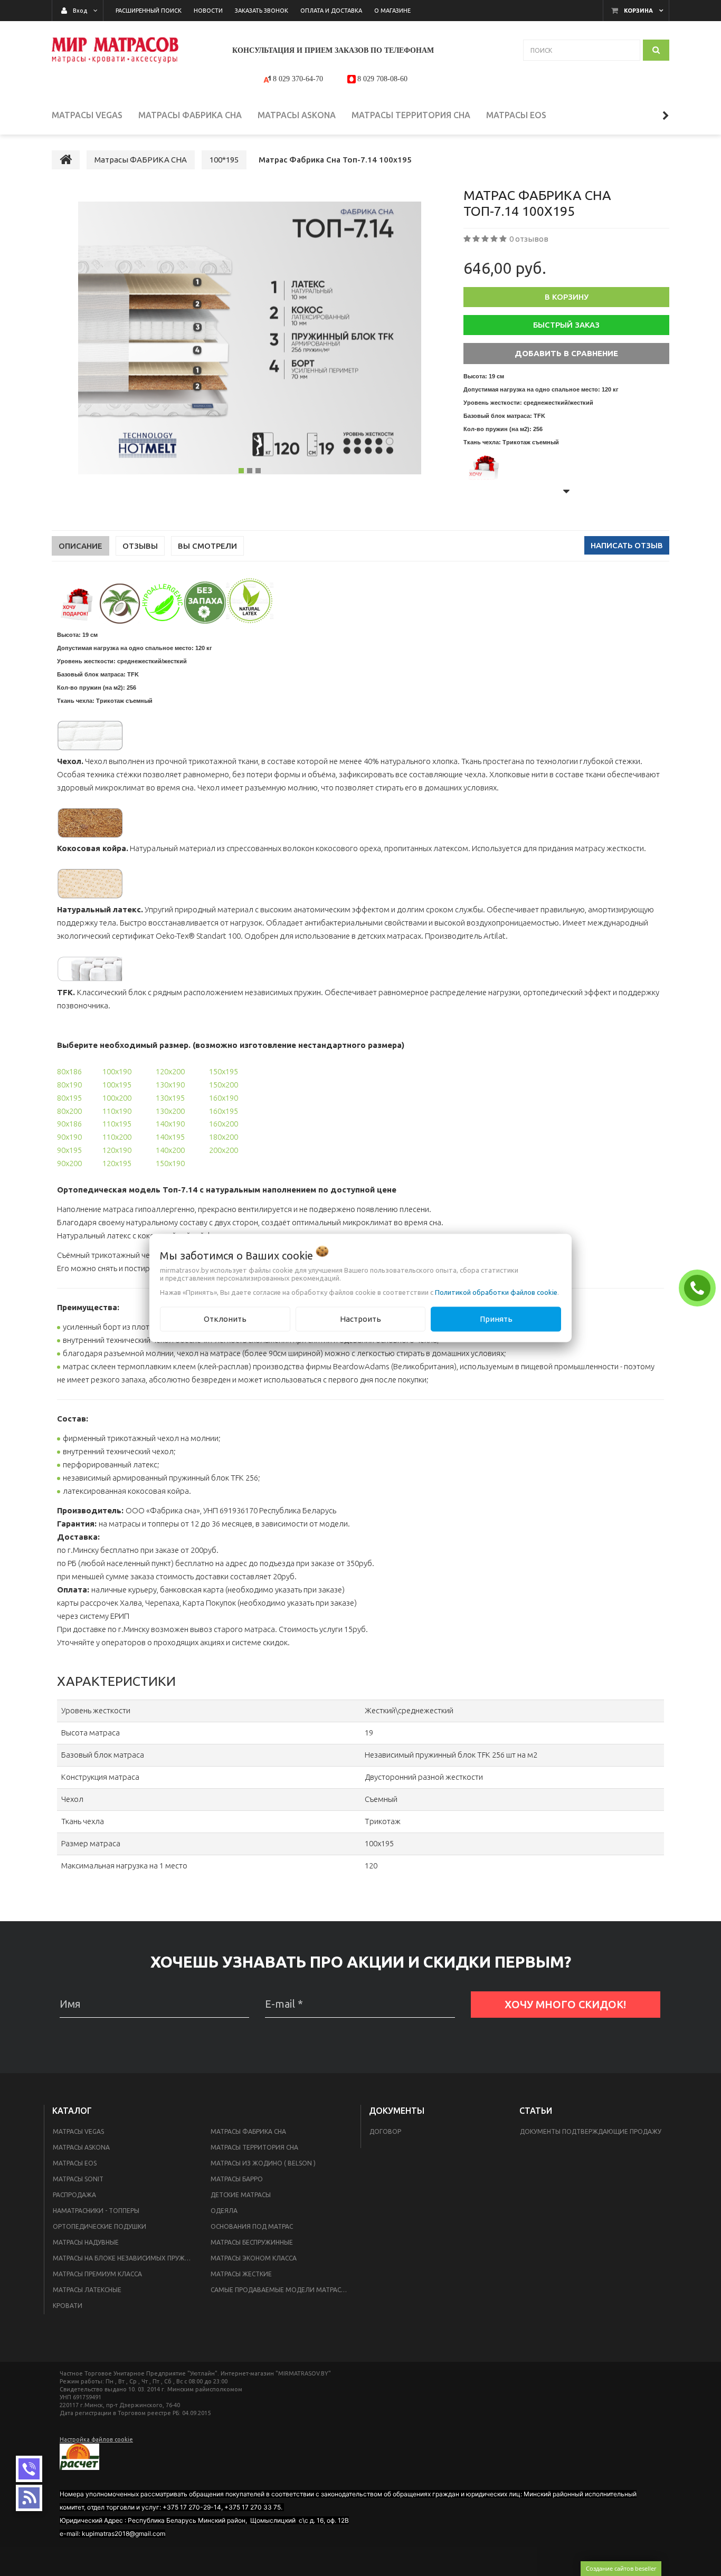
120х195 (117, 1163)
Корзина (638, 11)
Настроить (360, 1319)
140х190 (170, 1124)
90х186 (69, 1124)
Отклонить (225, 1319)
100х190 (117, 1071)
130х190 (170, 1085)
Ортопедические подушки (99, 2226)
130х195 (170, 1098)
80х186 (69, 1071)
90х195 (69, 1150)
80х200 (69, 1111)
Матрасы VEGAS (78, 2131)
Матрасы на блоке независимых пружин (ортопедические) (125, 2258)
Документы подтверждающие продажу (591, 2131)
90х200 (69, 1163)
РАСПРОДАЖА (74, 2195)
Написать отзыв (627, 545)
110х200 (117, 1137)
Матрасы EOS (75, 2163)
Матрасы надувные (86, 2242)
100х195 (117, 1085)
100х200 (117, 1098)
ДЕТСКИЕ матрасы (241, 2195)
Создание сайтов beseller (621, 2568)
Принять (496, 1319)
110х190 (117, 1111)
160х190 (224, 1098)
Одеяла (224, 2211)
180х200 (224, 1137)
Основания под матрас (252, 2226)
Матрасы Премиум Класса (97, 2274)
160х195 (224, 1111)
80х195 (69, 1098)
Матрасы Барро (237, 2179)
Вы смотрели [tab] (207, 546)
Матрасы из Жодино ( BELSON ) (263, 2163)
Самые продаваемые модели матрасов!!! (283, 2290)
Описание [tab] (80, 546)
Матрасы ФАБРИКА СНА (248, 2131)
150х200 (224, 1085)
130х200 (170, 1111)
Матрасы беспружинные (252, 2242)
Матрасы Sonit (78, 2179)
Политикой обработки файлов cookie (496, 1292)
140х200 (170, 1150)
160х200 (224, 1124)
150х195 (224, 1071)
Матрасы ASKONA (81, 2147)
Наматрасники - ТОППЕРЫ (96, 2211)
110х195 (117, 1124)
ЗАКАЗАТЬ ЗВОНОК (700, 1287)
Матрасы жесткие (241, 2274)
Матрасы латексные (87, 2290)
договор (385, 2131)
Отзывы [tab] (140, 546)
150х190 (170, 1163)
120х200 (170, 1071)
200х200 (224, 1150)
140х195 (170, 1137)
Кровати (68, 2306)
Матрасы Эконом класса (254, 2258)
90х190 (69, 1137)
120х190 (117, 1150)
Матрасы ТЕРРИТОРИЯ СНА (254, 2147)
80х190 (69, 1085)
